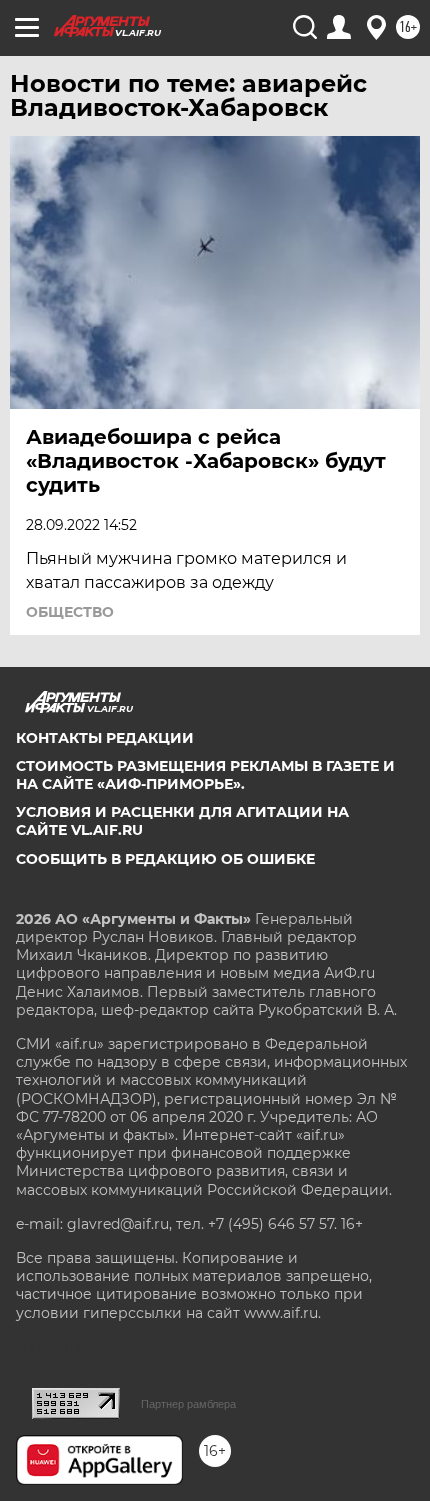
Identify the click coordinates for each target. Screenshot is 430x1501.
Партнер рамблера (188, 1404)
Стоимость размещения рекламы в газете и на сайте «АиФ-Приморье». (205, 775)
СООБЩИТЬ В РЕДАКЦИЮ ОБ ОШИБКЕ (165, 859)
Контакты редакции (105, 738)
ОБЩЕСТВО (70, 612)
